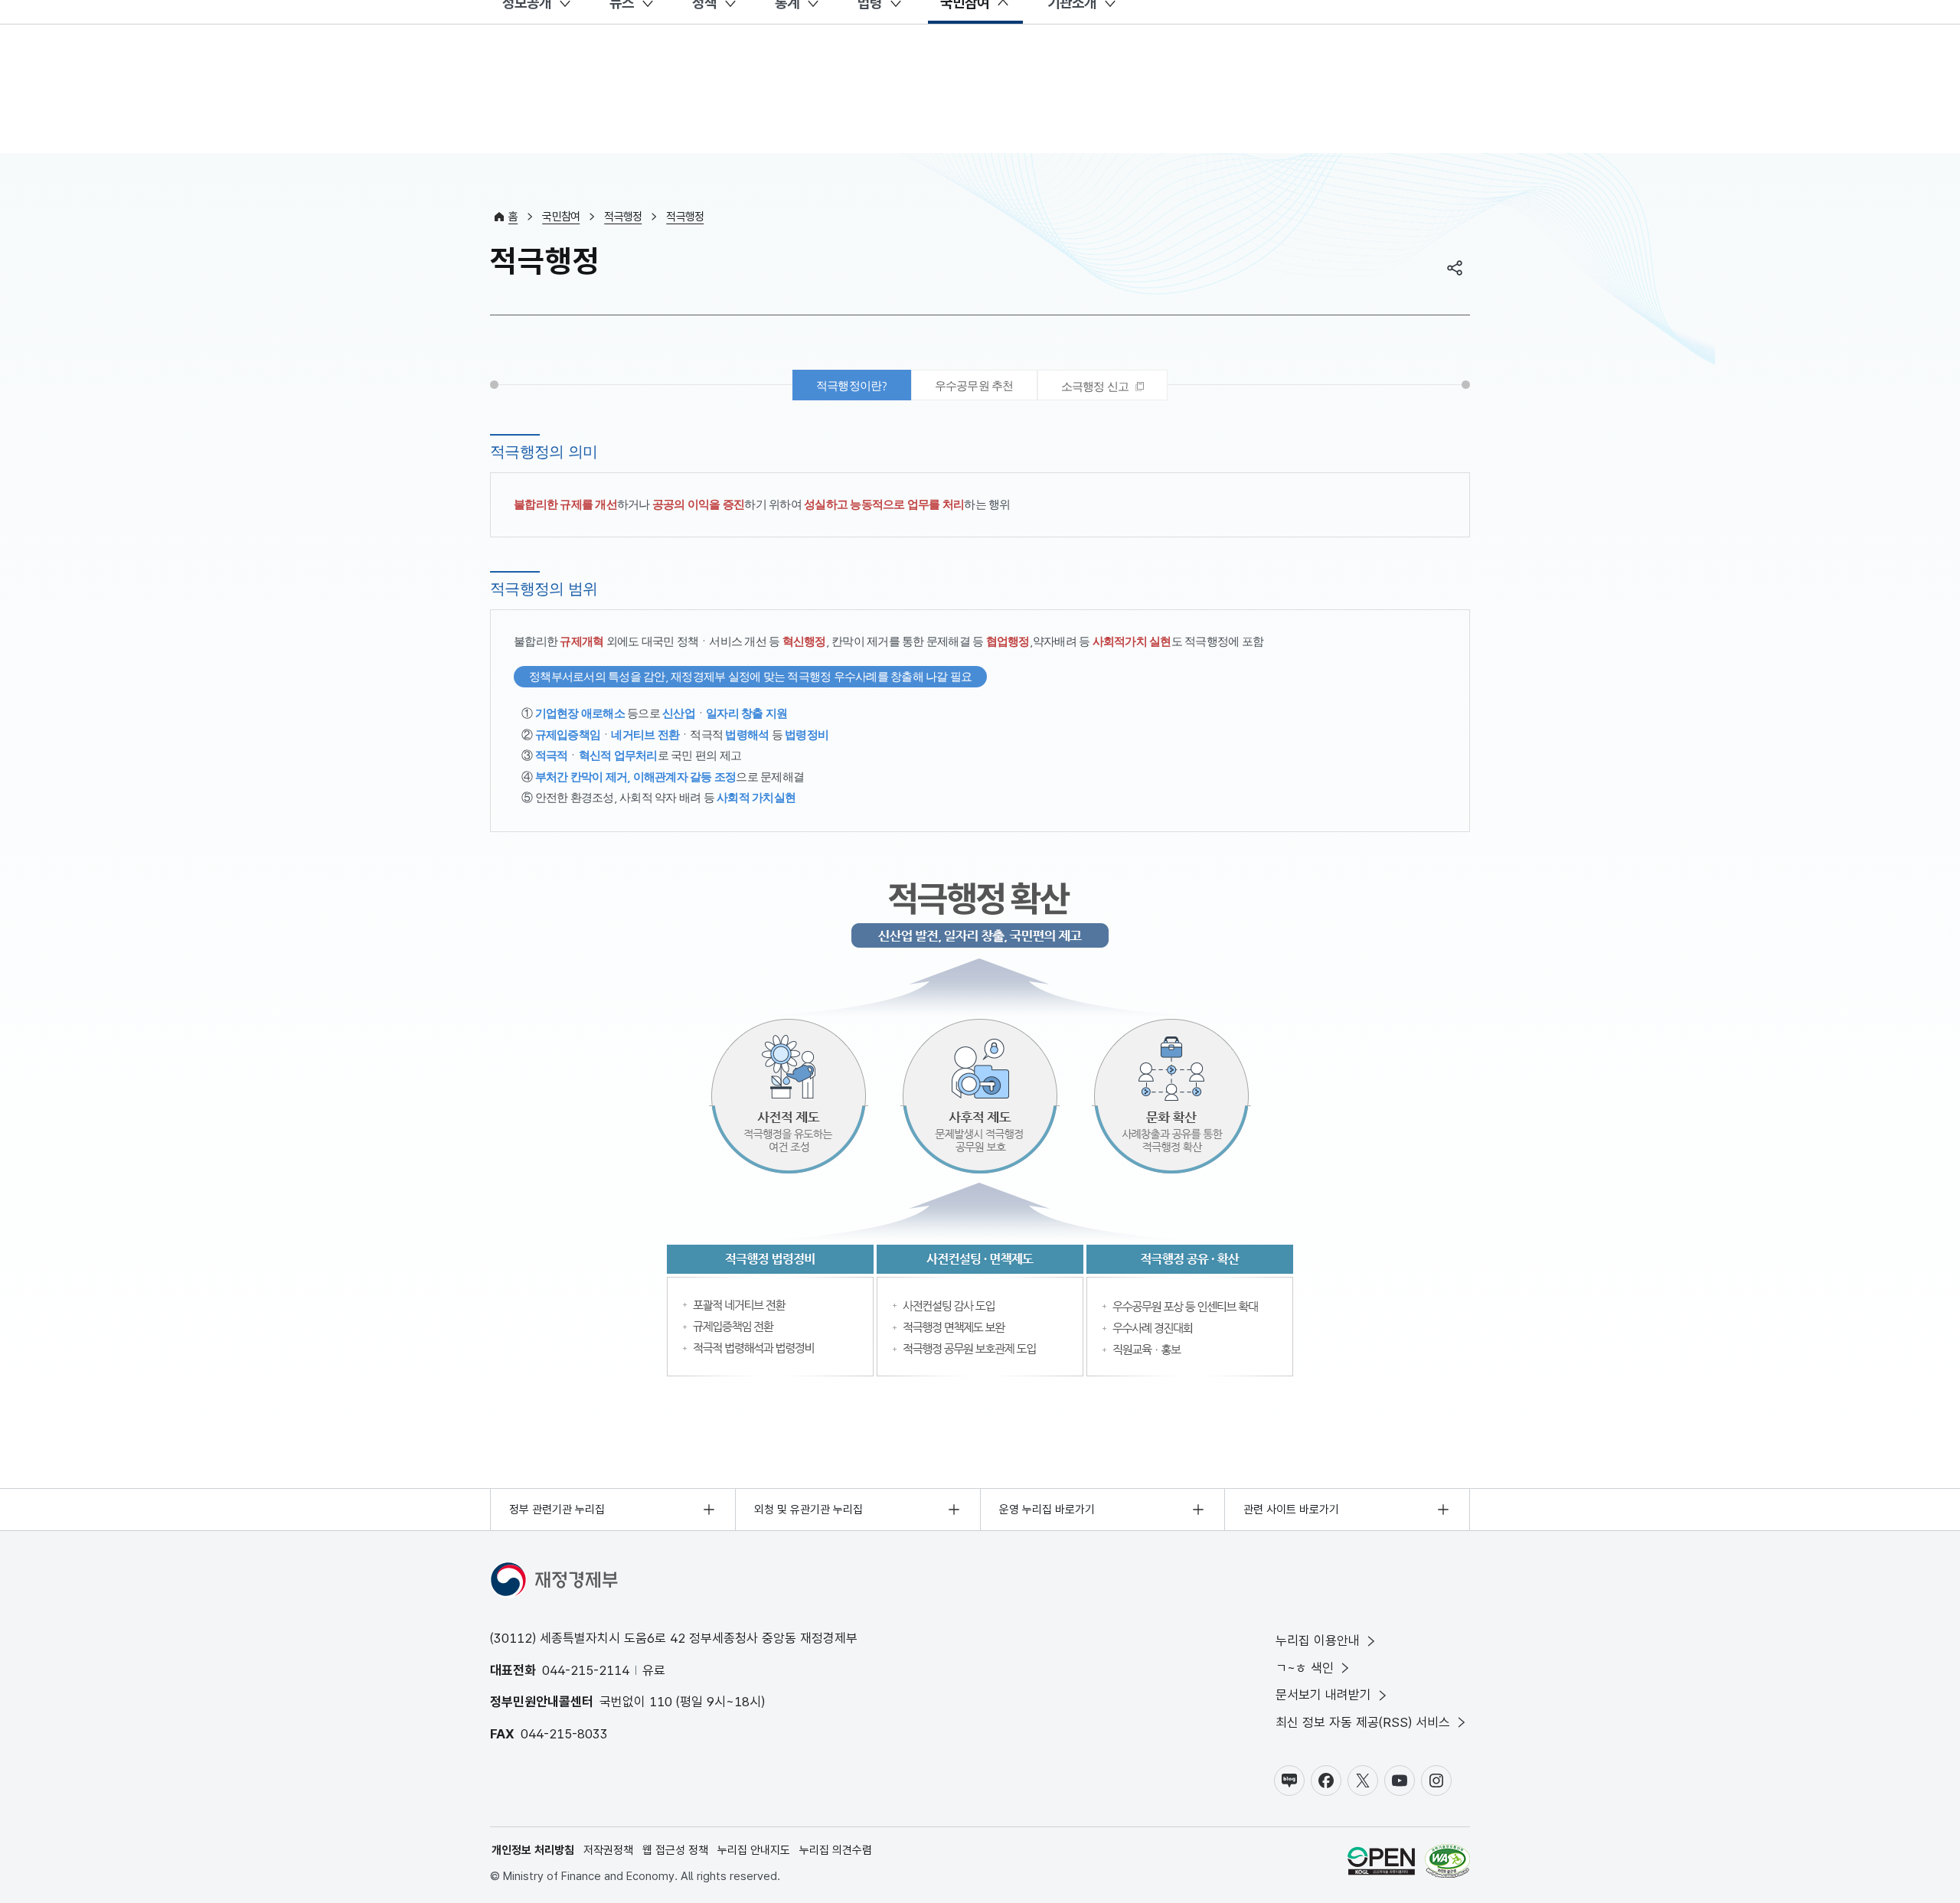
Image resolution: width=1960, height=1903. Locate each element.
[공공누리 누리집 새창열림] (1381, 1864)
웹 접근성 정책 (675, 1850)
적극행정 (623, 217)
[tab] (1103, 385)
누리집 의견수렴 (836, 1850)
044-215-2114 (586, 1670)
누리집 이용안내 (1318, 1640)
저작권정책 (608, 1850)
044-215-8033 (564, 1734)
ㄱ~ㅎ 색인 (1305, 1668)
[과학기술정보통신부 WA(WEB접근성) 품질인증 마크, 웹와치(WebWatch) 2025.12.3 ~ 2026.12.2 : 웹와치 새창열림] (1447, 1864)
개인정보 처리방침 (533, 1850)
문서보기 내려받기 (1323, 1695)
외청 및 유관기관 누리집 (808, 1510)
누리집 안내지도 (754, 1850)
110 (661, 1702)
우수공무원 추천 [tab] (974, 385)
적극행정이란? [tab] (852, 385)
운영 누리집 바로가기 (1047, 1510)
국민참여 (561, 217)
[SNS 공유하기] (1455, 268)
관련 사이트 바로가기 (1291, 1510)
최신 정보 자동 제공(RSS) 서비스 (1363, 1722)
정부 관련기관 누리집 (557, 1510)
